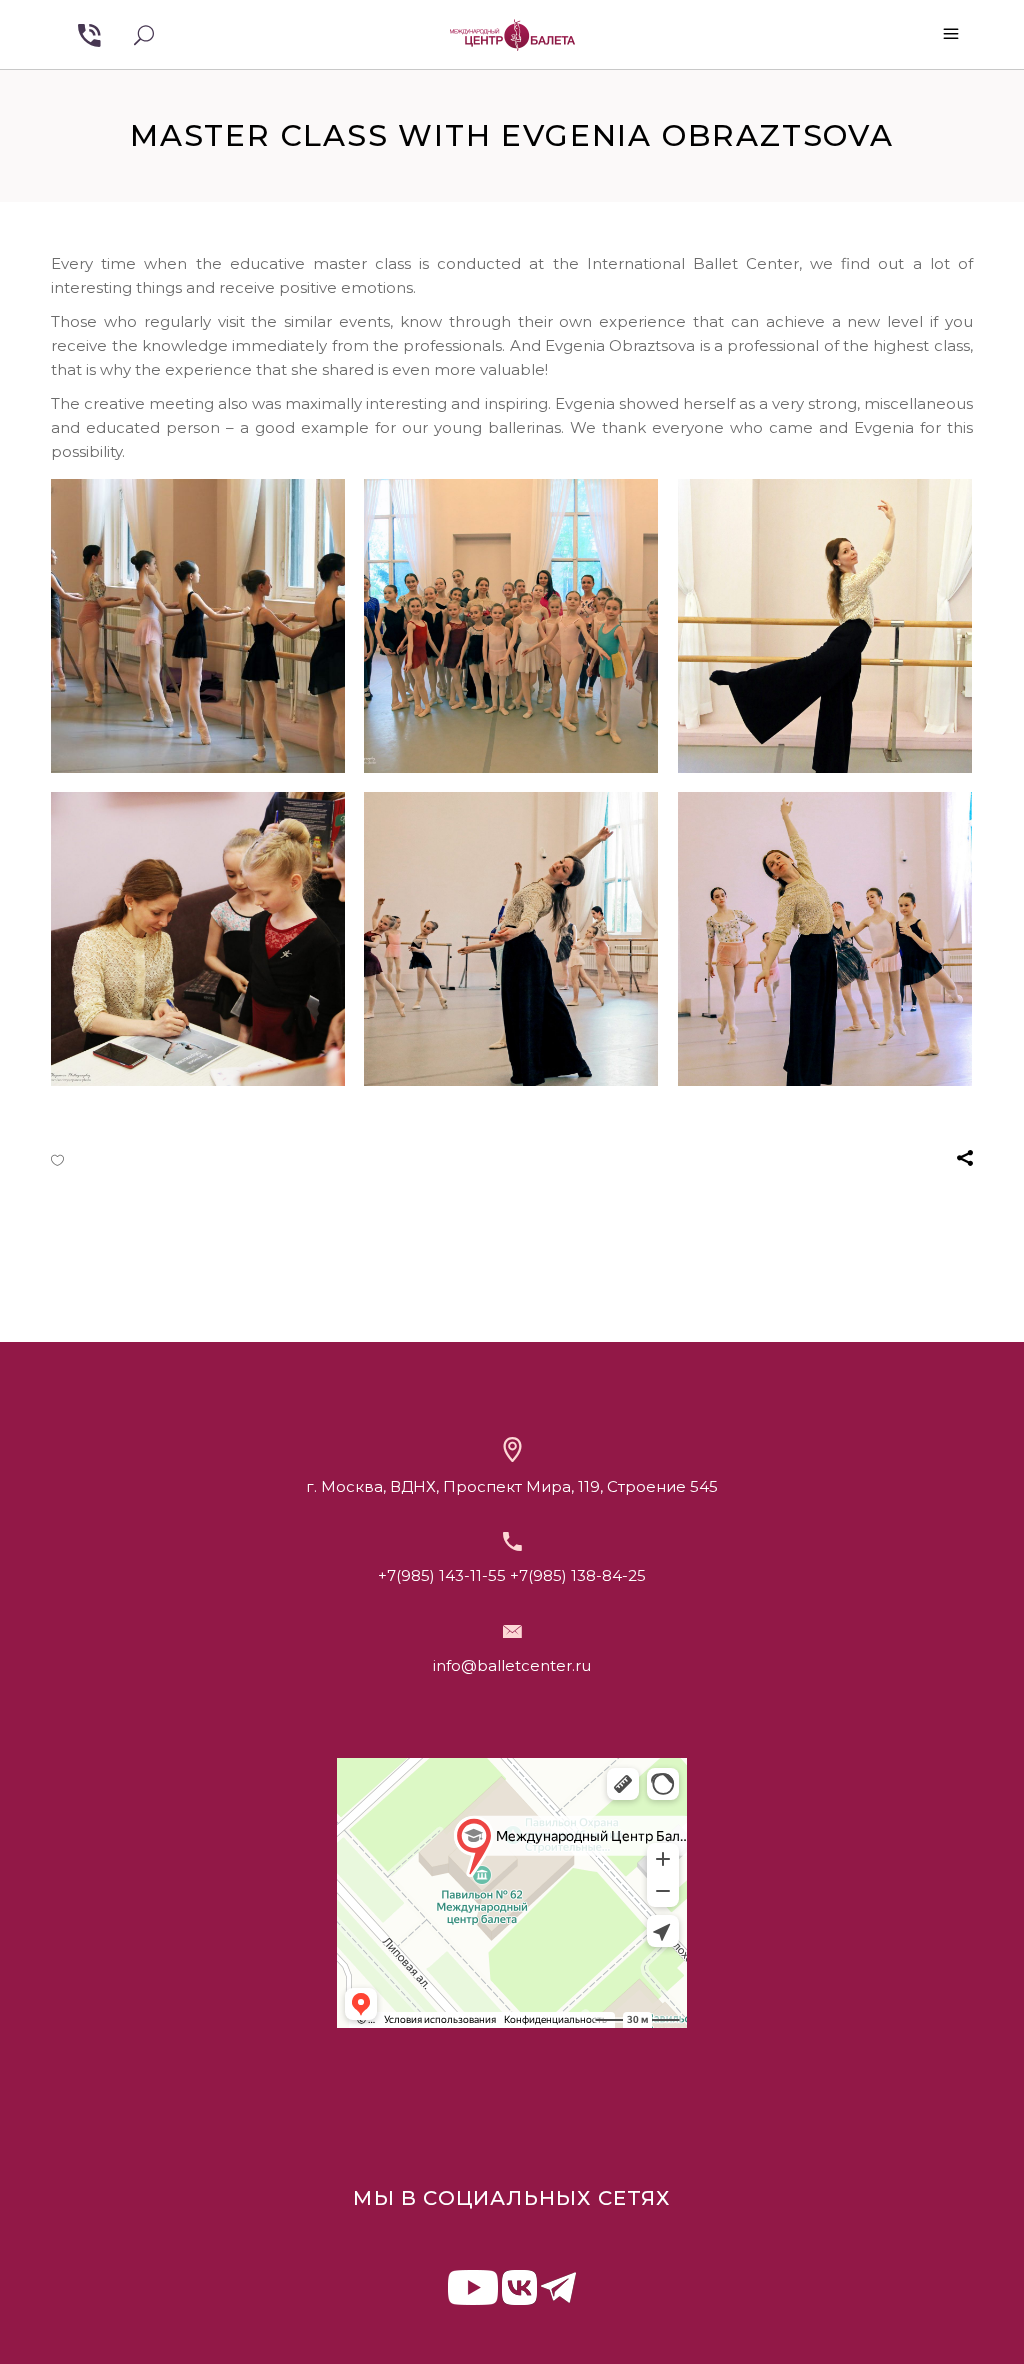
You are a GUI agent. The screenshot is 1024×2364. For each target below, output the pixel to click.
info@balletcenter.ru (512, 1665)
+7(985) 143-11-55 (442, 1575)
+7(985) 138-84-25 (578, 1575)
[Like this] (57, 1160)
